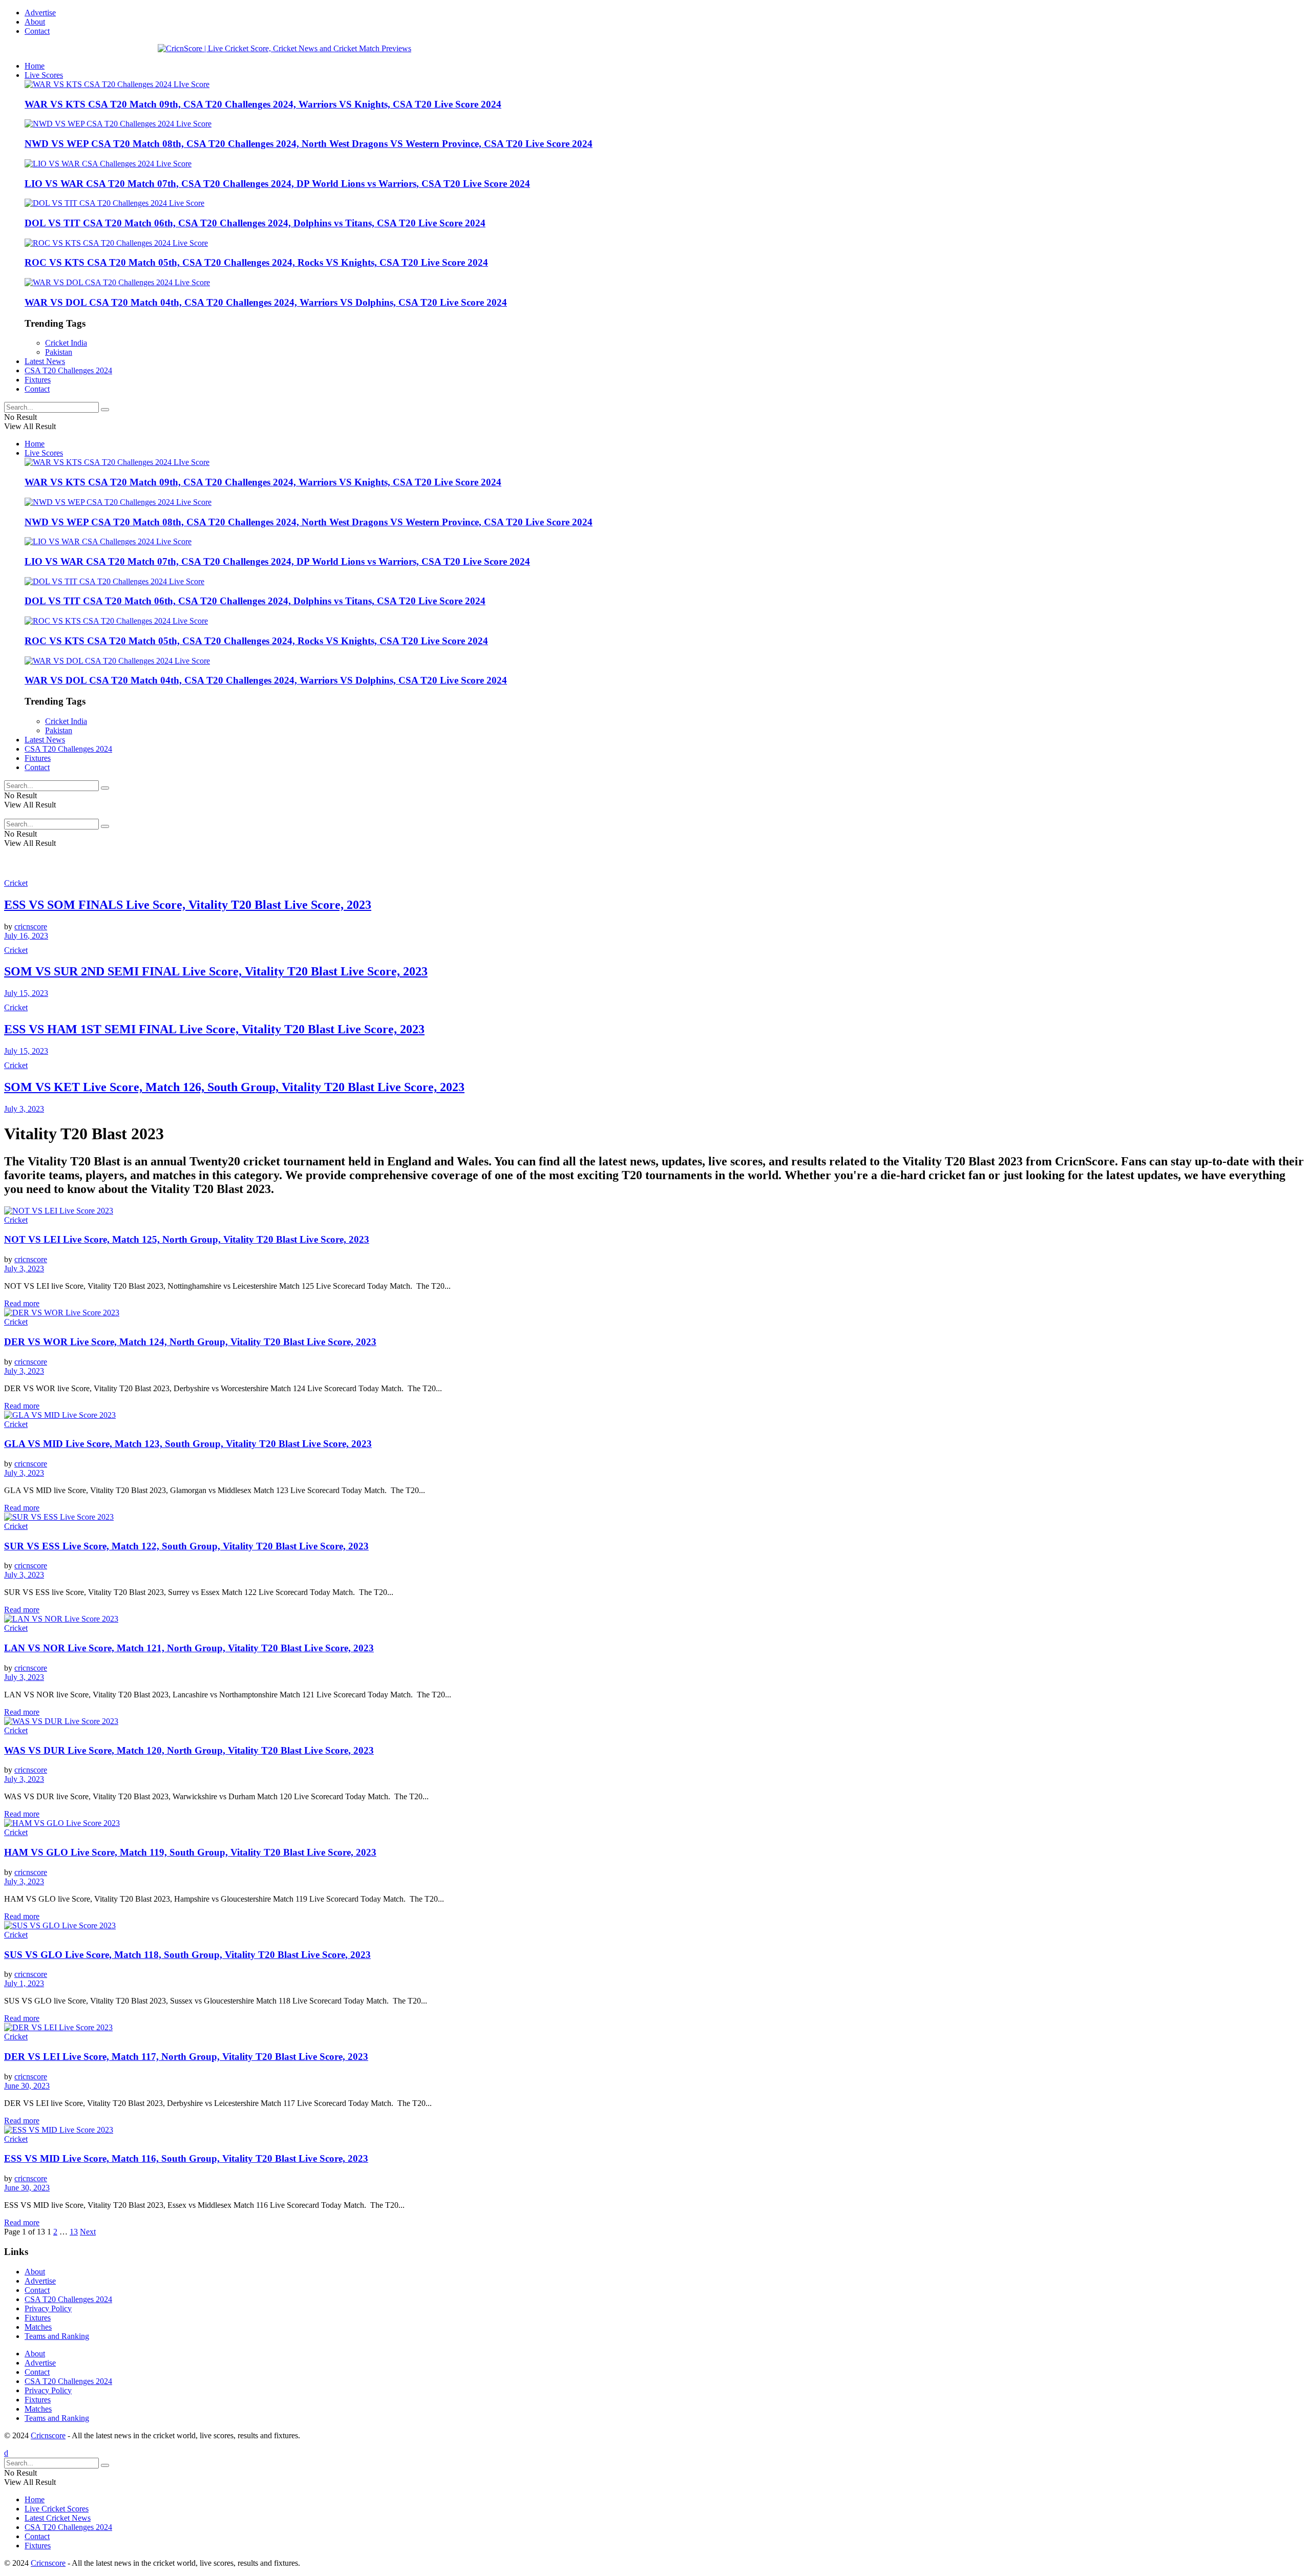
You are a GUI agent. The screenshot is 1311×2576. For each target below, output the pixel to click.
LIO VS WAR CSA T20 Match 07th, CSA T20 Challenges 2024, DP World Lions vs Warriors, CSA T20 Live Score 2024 (277, 184)
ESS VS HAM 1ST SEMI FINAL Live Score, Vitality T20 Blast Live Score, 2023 (214, 1029)
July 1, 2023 (24, 1983)
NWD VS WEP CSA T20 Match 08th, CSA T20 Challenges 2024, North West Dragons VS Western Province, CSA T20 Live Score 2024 (309, 144)
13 (74, 2232)
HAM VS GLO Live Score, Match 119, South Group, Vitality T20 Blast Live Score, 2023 (190, 1852)
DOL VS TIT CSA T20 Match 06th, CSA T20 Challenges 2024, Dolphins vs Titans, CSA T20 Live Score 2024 (255, 223)
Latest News (45, 361)
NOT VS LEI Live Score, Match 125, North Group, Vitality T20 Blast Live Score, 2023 (187, 1239)
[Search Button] (105, 410)
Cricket (16, 883)
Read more (22, 1303)
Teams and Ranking (57, 2336)
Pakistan (59, 352)
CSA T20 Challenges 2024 (68, 370)
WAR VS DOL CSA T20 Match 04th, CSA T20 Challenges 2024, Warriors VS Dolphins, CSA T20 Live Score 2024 (266, 302)
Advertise (40, 13)
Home (35, 66)
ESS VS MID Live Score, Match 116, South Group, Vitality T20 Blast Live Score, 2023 (186, 2158)
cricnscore (31, 927)
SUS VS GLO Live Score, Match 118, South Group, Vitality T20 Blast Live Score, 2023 (187, 1955)
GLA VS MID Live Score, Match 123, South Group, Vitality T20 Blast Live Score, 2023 (188, 1444)
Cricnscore (48, 2435)
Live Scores (44, 75)
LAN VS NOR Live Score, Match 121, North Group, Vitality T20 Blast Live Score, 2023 (189, 1648)
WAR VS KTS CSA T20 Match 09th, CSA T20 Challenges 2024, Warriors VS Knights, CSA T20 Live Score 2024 (263, 104)
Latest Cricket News (58, 2518)
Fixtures (38, 380)
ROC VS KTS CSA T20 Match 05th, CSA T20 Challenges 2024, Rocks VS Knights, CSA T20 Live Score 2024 (256, 262)
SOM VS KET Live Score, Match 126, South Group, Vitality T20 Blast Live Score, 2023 (234, 1087)
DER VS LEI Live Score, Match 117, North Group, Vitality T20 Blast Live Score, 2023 (186, 2057)
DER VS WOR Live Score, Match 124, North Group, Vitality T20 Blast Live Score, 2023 (190, 1342)
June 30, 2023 (27, 2086)
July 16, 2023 (26, 936)
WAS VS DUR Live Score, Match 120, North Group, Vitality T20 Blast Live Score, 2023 (189, 1750)
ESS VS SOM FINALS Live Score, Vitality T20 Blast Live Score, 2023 (188, 905)
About (35, 22)
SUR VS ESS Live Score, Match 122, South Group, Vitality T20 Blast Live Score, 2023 (186, 1546)
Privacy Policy (48, 2308)
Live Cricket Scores (57, 2509)
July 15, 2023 (26, 993)
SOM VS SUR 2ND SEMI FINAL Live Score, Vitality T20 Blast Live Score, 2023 (216, 971)
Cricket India (66, 343)
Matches (38, 2327)
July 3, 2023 (24, 1109)
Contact (37, 31)
